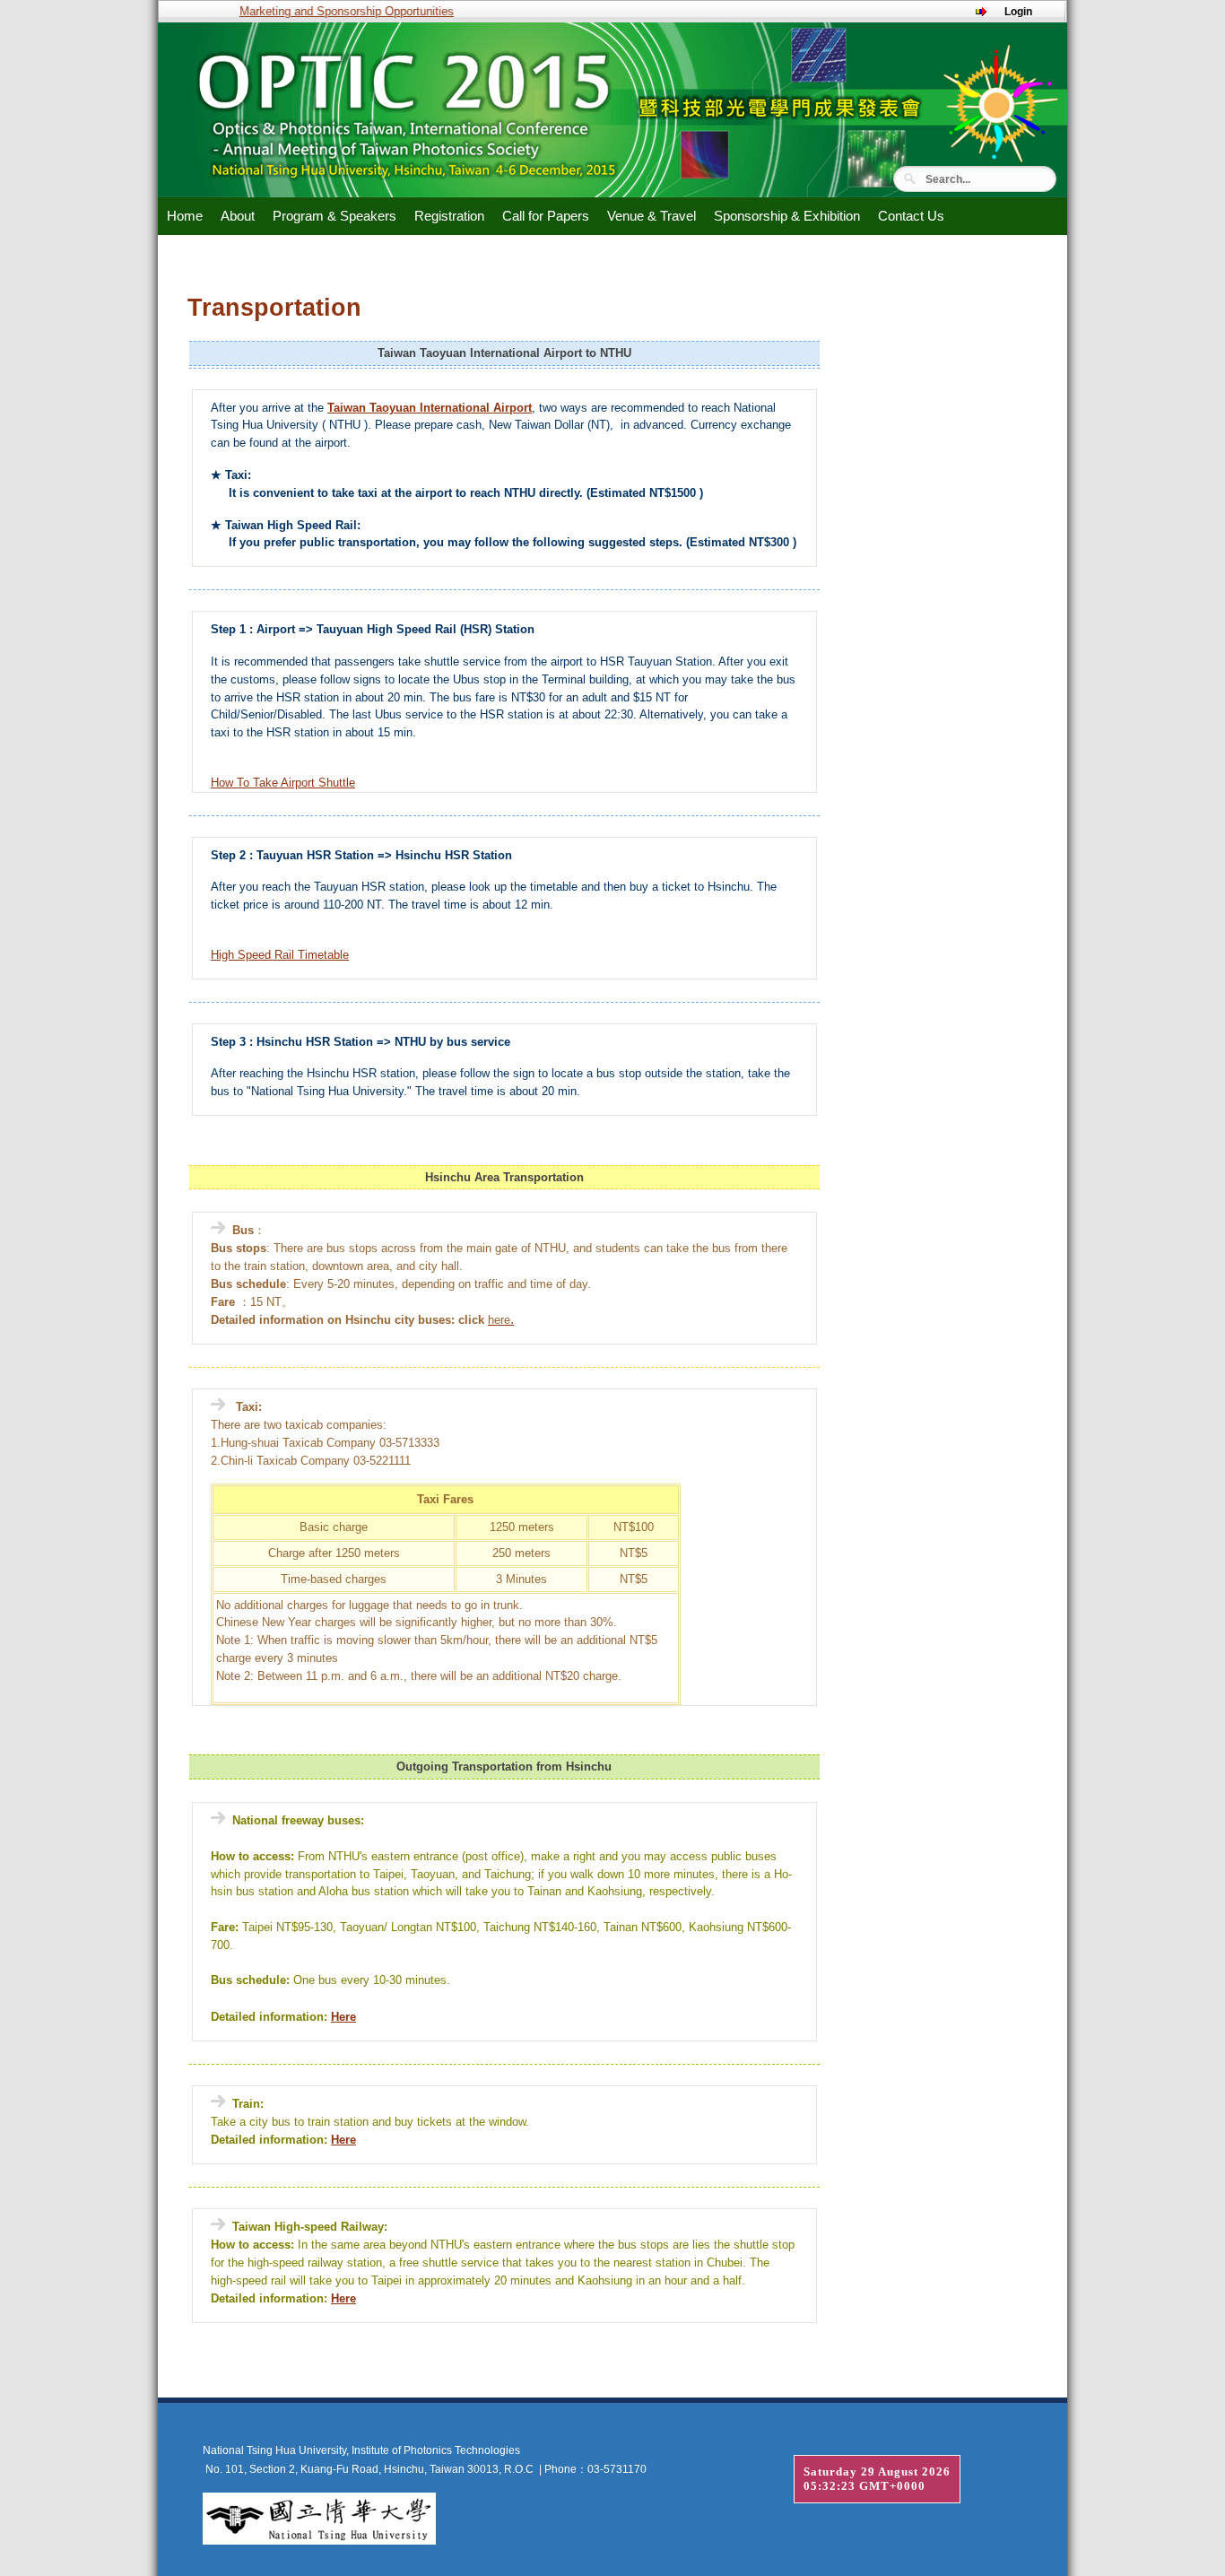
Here (343, 2017)
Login (1018, 12)
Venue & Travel (652, 216)
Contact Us (911, 216)
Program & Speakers (334, 216)
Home (185, 216)
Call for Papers (546, 216)
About (238, 216)
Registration (449, 216)
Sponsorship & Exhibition (787, 216)
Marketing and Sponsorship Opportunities (329, 11)
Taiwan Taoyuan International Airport (430, 408)
